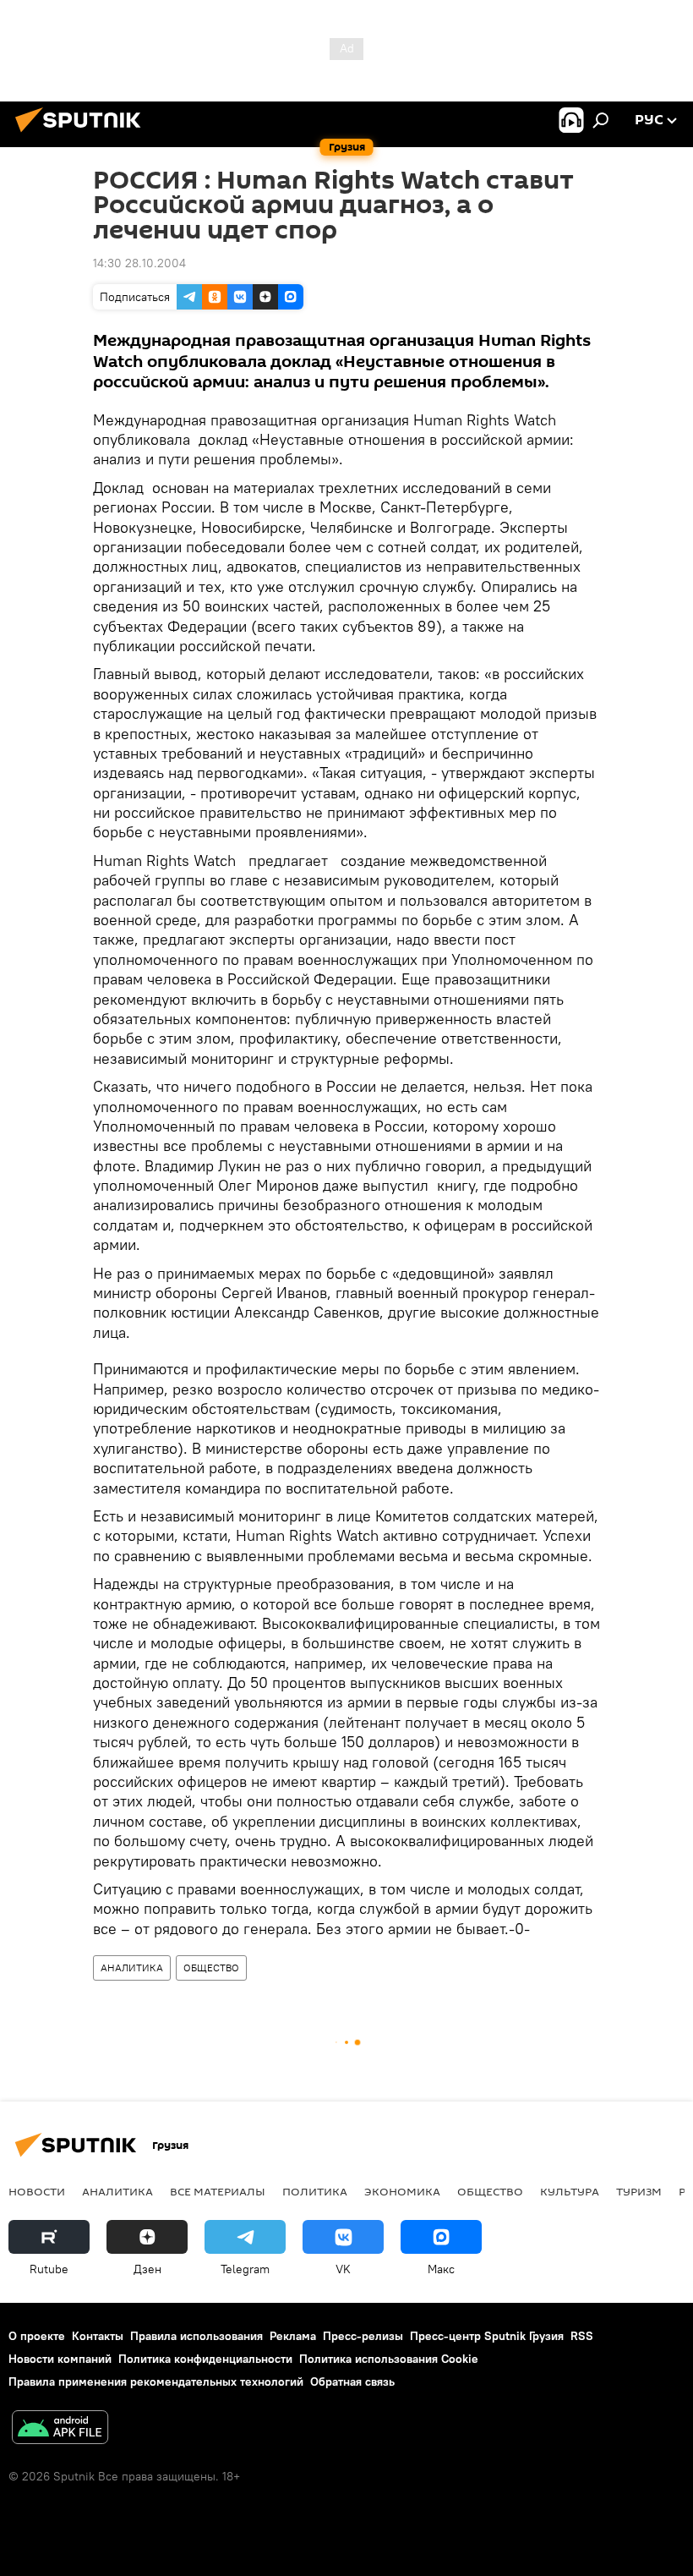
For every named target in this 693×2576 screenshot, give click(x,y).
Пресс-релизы (363, 2336)
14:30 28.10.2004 (139, 263)
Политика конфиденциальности (205, 2359)
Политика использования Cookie (389, 2359)
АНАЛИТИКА (132, 1968)
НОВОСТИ (37, 2191)
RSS (582, 2336)
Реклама (293, 2336)
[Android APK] (60, 2429)
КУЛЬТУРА (570, 2191)
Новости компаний (60, 2359)
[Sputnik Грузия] (83, 134)
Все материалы (218, 2191)
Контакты (98, 2336)
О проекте (37, 2336)
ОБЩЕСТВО (211, 1968)
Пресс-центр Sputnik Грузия (487, 2336)
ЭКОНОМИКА (402, 2191)
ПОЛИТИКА (315, 2191)
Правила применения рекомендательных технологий (156, 2381)
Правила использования (196, 2336)
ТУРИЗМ (639, 2191)
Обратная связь (352, 2381)
